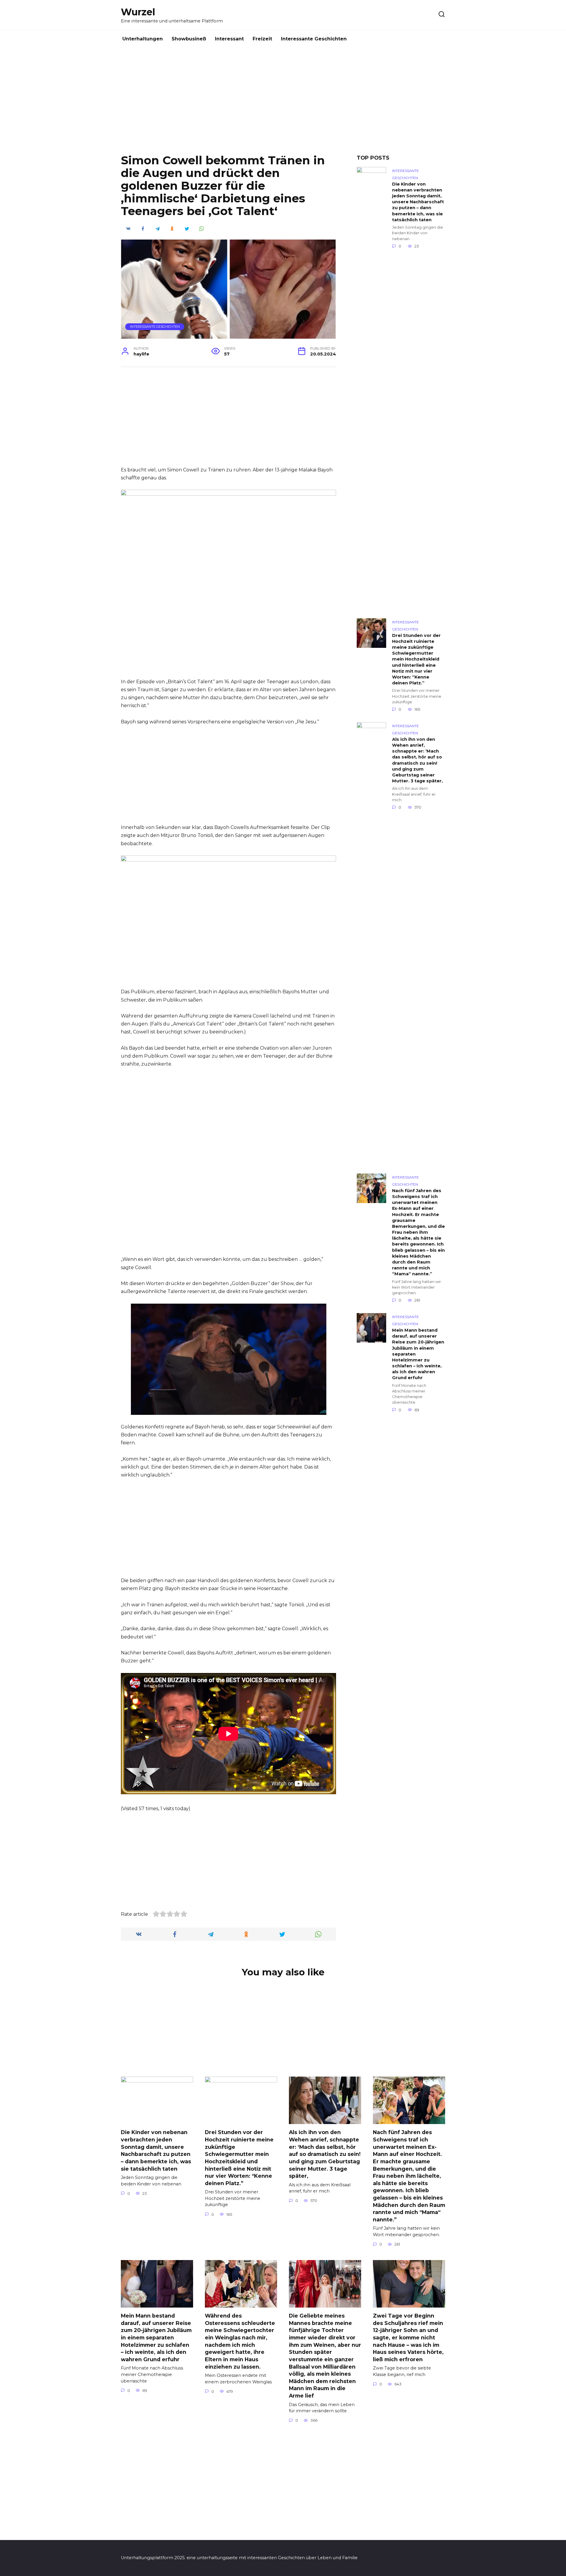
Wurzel (138, 12)
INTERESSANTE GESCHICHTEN (155, 327)
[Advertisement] (283, 106)
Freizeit (262, 39)
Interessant (229, 39)
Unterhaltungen (143, 39)
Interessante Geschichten (314, 39)
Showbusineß (189, 39)
